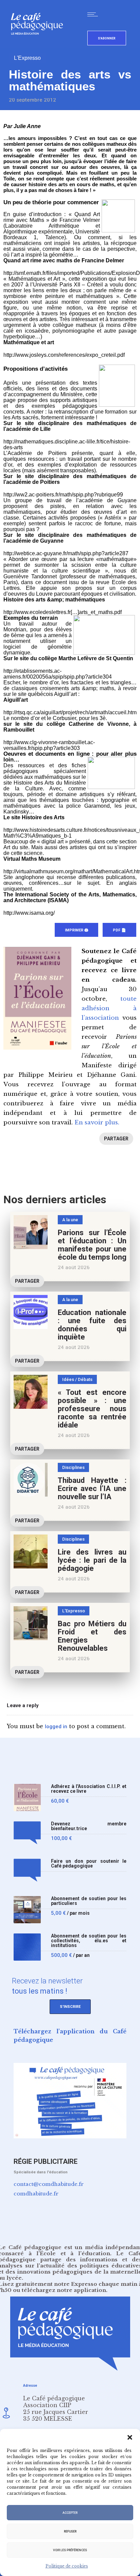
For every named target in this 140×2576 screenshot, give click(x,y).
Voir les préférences (70, 2550)
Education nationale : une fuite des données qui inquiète (92, 1325)
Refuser (70, 2531)
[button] (130, 2437)
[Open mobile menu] (94, 14)
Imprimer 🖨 (76, 930)
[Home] (40, 46)
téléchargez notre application (64, 2290)
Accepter (70, 2513)
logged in (56, 1727)
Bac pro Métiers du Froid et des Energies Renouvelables (92, 1636)
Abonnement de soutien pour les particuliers (89, 1901)
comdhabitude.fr (36, 2194)
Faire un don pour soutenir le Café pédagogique (89, 1864)
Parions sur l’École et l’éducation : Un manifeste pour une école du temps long (92, 1245)
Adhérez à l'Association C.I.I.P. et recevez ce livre (89, 1789)
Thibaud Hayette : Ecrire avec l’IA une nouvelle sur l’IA (92, 1488)
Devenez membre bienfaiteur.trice (89, 1826)
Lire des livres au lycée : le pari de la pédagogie (92, 1560)
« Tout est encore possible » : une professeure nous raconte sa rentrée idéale (92, 1409)
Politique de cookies (67, 2566)
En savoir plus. (97, 1123)
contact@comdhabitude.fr (49, 2184)
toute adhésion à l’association (109, 1008)
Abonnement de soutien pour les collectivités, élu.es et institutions (89, 1941)
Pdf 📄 (119, 930)
